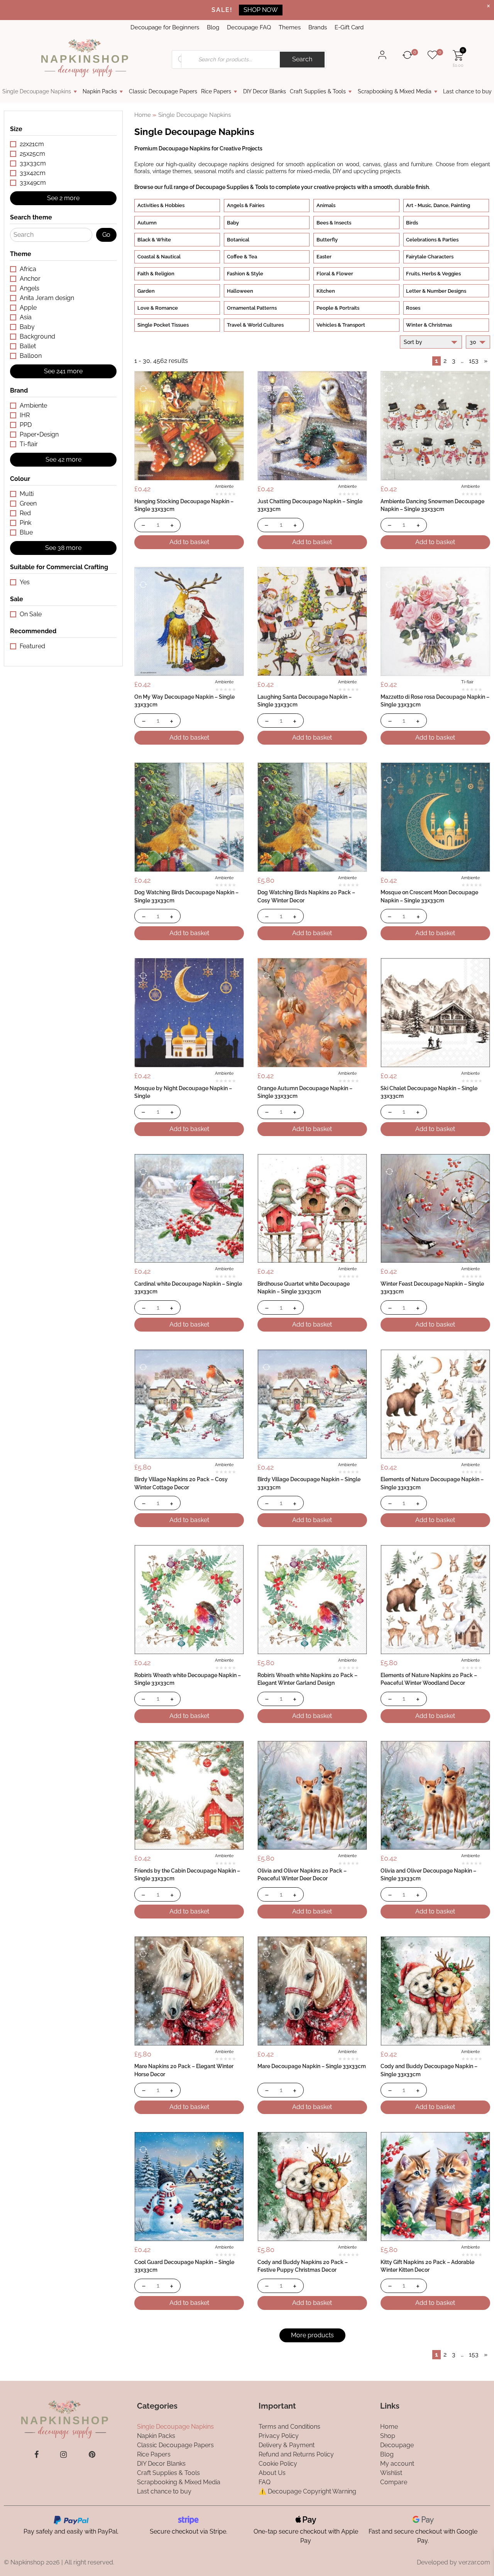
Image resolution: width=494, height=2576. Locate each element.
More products (312, 2335)
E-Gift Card (349, 27)
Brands (318, 27)
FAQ (265, 2482)
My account (397, 2463)
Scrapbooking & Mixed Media (395, 91)
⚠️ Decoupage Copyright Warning (307, 2491)
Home (143, 115)
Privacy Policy (279, 2435)
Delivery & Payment (287, 2445)
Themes (290, 27)
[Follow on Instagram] (63, 2454)
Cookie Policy (278, 2463)
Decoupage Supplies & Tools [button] (232, 187)
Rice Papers (216, 91)
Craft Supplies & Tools (318, 91)
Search (302, 59)
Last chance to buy (467, 91)
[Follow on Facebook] (36, 2454)
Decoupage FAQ (249, 27)
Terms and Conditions (289, 2426)
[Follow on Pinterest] (92, 2454)
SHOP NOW (261, 10)
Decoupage (397, 2445)
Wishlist (391, 2472)
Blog (213, 27)
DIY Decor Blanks (265, 91)
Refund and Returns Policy (296, 2454)
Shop (388, 2435)
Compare (394, 2482)
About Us (272, 2472)
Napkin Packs (100, 91)
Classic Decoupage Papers (163, 91)
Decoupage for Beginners (165, 27)
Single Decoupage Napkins (37, 91)
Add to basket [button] (189, 542)
